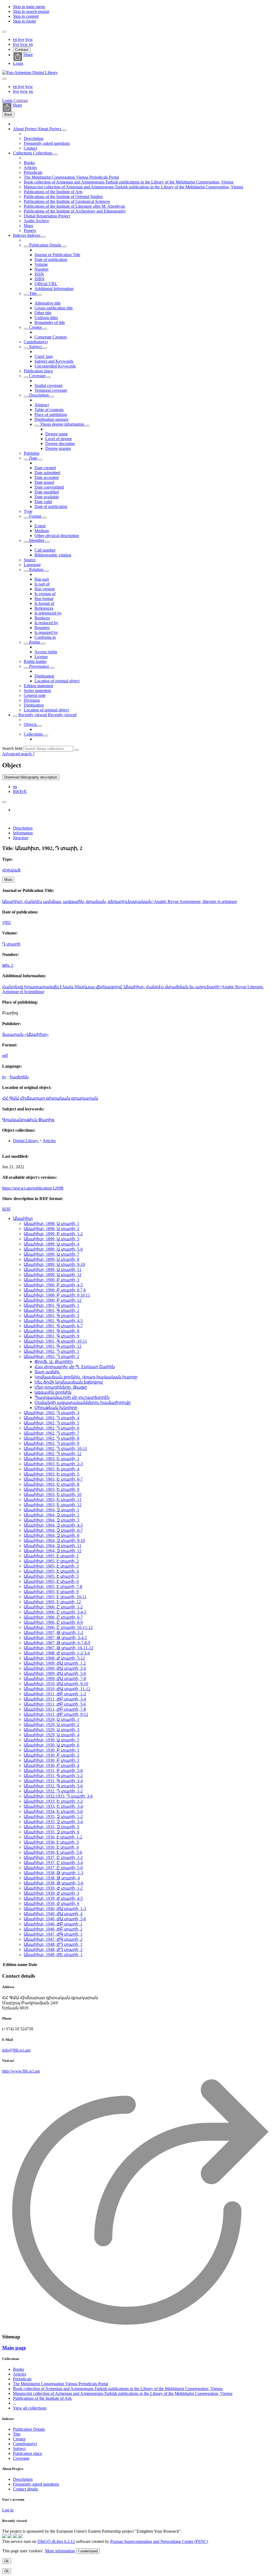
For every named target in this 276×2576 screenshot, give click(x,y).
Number (42, 269)
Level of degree (59, 439)
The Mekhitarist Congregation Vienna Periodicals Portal (71, 177)
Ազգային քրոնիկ (53, 1392)
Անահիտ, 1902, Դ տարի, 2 (51, 1356)
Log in (8, 2510)
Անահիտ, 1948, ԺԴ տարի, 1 (53, 1944)
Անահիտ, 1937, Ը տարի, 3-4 (53, 1863)
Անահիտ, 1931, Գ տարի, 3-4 (53, 1781)
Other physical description (57, 536)
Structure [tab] (21, 838)
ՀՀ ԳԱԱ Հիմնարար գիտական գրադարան (50, 1098)
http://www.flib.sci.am (21, 2071)
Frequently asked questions (47, 143)
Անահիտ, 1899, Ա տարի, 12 (53, 1275)
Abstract (42, 405)
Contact (30, 148)
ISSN (39, 274)
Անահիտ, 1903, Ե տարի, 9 (51, 1489)
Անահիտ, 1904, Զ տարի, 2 (51, 1515)
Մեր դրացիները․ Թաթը (61, 1387)
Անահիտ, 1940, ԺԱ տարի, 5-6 (55, 1919)
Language (32, 565)
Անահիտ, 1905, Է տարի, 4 (51, 1571)
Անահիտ (23, 1218)
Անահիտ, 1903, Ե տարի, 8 (51, 1484)
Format (35, 516)
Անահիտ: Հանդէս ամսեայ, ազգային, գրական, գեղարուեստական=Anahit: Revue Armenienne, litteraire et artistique (120, 901)
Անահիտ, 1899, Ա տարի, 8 (51, 1259)
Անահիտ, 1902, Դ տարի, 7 (51, 1433)
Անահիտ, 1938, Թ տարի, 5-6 (54, 1883)
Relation (36, 569)
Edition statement (38, 686)
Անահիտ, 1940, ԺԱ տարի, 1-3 (55, 1909)
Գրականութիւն (20, 1120)
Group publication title (54, 308)
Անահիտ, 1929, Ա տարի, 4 (51, 1735)
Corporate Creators (51, 337)
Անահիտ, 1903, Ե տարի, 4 (51, 1469)
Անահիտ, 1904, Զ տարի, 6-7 (53, 1530)
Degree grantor (58, 448)
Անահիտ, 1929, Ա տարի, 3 (51, 1730)
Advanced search (17, 754)
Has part (42, 579)
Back (8, 114)
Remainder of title (50, 322)
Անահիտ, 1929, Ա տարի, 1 (51, 1719)
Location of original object (57, 681)
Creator (35, 327)
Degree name (57, 434)
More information (60, 2551)
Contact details (25, 2489)
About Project (25, 129)
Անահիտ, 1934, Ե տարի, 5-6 (53, 1811)
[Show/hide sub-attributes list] (26, 246)
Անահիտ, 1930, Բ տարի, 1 (51, 1750)
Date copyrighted (49, 487)
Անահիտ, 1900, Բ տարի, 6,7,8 (55, 1290)
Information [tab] (23, 833)
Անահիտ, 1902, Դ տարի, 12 (53, 1454)
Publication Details (45, 245)
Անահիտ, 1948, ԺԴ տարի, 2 (53, 1949)
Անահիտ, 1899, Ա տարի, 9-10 (54, 1264)
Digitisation (44, 676)
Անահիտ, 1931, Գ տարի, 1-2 (53, 1776)
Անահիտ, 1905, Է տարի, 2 (51, 1561)
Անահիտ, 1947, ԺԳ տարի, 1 (53, 1934)
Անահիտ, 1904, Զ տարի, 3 (51, 1520)
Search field (12, 748)
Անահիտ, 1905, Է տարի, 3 (51, 1566)
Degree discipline (60, 444)
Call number (45, 550)
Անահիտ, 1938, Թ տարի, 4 (52, 1878)
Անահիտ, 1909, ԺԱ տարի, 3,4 (55, 1668)
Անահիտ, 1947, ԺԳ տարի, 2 (53, 1939)
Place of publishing (51, 414)
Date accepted (46, 477)
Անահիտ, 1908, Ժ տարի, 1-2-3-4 (57, 1653)
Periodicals (33, 172)
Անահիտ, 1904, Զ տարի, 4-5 (53, 1525)
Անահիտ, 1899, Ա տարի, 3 (51, 1239)
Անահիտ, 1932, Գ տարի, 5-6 (53, 1786)
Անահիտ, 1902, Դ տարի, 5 (51, 1423)
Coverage (37, 376)
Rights (35, 642)
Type (28, 511)
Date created (45, 468)
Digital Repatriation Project (47, 216)
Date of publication (51, 260)
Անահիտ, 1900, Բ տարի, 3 (51, 1280)
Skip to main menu (29, 7)
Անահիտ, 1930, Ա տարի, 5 (51, 1740)
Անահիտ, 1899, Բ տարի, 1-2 (53, 1234)
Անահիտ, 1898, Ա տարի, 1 (51, 1224)
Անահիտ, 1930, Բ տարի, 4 (51, 1765)
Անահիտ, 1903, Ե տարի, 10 (53, 1495)
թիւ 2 (8, 965)
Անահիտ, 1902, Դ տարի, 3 (51, 1413)
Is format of (44, 603)
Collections (23, 153)
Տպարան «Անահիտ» (25, 1034)
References (44, 608)
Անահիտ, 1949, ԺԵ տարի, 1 (53, 1955)
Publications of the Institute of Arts (53, 192)
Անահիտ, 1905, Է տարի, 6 (51, 1581)
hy (4, 1077)
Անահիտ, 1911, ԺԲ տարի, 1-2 (55, 1694)
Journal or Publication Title (57, 255)
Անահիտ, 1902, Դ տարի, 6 (51, 1428)
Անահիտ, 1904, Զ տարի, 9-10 (54, 1541)
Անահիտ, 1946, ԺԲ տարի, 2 (53, 1929)
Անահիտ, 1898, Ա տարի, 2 (51, 1229)
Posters (30, 230)
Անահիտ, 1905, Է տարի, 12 (52, 1602)
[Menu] (4, 32)
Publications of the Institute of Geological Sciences (67, 201)
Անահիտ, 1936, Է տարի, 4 (51, 1847)
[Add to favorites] (4, 802)
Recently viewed (33, 715)
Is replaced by (46, 623)
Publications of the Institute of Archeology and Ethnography (75, 211)
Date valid (43, 502)
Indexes (20, 235)
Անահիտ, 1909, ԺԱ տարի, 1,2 (55, 1663)
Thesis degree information (62, 424)
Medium (42, 531)
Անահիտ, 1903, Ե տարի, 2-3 (53, 1464)
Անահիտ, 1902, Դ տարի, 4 (51, 1418)
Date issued (44, 482)
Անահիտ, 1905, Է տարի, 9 (51, 1592)
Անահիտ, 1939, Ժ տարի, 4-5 (53, 1898)
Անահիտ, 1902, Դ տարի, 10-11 (55, 1448)
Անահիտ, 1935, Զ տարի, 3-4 (53, 1822)
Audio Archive (36, 221)
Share (28, 55)
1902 (6, 922)
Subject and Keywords (54, 361)
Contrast (22, 50)
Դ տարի (11, 944)
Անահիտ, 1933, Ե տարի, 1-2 (53, 1801)
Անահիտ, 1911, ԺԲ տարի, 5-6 (55, 1704)
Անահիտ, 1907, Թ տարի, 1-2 (54, 1633)
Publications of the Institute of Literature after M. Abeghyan (74, 206)
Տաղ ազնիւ (47, 1372)
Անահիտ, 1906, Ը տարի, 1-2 (53, 1607)
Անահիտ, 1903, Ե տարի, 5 (51, 1474)
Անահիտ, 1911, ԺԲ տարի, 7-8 (55, 1709)
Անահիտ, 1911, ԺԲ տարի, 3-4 (55, 1699)
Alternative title (48, 303)
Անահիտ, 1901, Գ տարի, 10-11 (55, 1341)
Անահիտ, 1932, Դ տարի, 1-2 (53, 1791)
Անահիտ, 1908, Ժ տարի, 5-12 (54, 1658)
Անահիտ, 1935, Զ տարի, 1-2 (53, 1817)
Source (30, 560)
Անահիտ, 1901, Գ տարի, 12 (53, 1346)
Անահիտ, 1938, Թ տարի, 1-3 (54, 1873)
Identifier (37, 540)
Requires (42, 628)
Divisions (32, 700)
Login (18, 63)
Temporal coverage (51, 390)
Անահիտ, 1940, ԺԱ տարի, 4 (53, 1914)
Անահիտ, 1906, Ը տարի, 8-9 (53, 1622)
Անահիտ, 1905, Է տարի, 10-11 (55, 1597)
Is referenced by (48, 613)
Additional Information (54, 289)
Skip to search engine (31, 11)
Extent (40, 526)
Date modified (47, 492)
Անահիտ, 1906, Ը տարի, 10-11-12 (58, 1627)
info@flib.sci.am (16, 2050)
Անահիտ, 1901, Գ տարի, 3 (51, 1316)
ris (15, 787)
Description (34, 138)
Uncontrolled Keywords (55, 366)
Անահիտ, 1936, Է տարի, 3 (51, 1842)
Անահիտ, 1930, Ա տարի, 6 (51, 1745)
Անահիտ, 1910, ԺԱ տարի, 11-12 (57, 1689)
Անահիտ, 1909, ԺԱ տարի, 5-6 (55, 1673)
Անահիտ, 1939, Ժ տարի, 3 (51, 1893)
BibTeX (20, 791)
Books (29, 163)
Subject (35, 347)
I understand (88, 2551)
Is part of (42, 584)
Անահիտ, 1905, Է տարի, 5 (51, 1576)
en (15, 39)
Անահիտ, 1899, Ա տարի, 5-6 (53, 1249)
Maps (28, 226)
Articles (30, 167)
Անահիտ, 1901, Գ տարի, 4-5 (53, 1321)
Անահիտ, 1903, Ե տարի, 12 (53, 1505)
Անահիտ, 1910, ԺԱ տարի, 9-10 (56, 1684)
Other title (43, 313)
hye (21, 39)
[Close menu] (4, 79)
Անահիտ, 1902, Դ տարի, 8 (51, 1438)
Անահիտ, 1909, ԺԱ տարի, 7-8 (55, 1679)
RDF (6, 1209)
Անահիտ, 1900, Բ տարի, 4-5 (53, 1285)
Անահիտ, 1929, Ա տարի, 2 (51, 1725)
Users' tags (44, 356)
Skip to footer (25, 21)
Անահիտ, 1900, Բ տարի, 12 (53, 1300)
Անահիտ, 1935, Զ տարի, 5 (51, 1827)
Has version (45, 589)
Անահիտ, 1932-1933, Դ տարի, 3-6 (58, 1796)
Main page (14, 2348)
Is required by (46, 632)
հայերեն (19, 1077)
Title (33, 293)
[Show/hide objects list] (64, 130)
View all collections (30, 2408)
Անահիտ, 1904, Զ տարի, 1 (51, 1510)
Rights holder (35, 661)
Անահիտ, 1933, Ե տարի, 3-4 (53, 1806)
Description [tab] (23, 828)
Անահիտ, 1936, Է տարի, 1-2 (53, 1837)
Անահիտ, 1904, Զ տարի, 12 (53, 1551)
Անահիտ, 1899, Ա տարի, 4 (51, 1244)
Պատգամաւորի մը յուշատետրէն (72, 1397)
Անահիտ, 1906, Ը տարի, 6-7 (53, 1617)
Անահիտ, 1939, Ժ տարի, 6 (51, 1903)
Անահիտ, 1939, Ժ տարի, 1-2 (53, 1888)
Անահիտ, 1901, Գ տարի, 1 (51, 1305)
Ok (7, 2561)
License (41, 657)
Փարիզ (46, 1120)
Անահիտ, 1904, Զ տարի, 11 (53, 1546)
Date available (47, 497)
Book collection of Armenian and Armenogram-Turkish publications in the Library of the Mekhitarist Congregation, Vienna (129, 182)
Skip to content (26, 16)
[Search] (77, 750)
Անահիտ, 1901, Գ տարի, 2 (51, 1310)
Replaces (42, 618)
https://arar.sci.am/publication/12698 (33, 1188)
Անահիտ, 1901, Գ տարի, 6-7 (53, 1326)
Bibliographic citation (53, 555)
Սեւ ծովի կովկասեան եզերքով (69, 1382)
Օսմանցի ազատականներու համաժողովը (83, 1402)
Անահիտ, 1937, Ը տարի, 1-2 (53, 1857)
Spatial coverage (49, 385)
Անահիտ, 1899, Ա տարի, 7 (51, 1254)
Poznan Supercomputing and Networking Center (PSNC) (159, 2541)
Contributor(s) (36, 342)
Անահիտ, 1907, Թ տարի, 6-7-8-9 (57, 1643)
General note (35, 695)
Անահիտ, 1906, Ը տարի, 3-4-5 (55, 1612)
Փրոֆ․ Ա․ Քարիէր (54, 1362)
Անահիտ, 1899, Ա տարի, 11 (53, 1270)
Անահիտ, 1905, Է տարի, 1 (51, 1556)
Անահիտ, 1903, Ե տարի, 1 (51, 1459)
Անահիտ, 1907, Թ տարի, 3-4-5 (55, 1638)
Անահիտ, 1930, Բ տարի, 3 (51, 1760)
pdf (5, 1055)
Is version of (45, 594)
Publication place (38, 371)
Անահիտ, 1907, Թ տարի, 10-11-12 (58, 1648)
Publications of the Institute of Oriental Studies (63, 197)
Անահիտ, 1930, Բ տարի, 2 (51, 1755)
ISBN (39, 279)
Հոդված (11, 870)
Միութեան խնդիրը (56, 1408)
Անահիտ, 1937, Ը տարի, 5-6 (53, 1868)
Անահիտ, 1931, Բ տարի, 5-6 (53, 1771)
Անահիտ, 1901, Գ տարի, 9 (51, 1336)
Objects (31, 724)
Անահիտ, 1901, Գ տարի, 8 (51, 1331)
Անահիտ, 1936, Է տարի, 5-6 (53, 1852)
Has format (44, 599)
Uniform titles (46, 318)
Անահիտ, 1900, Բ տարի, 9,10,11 (57, 1295)
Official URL (46, 284)
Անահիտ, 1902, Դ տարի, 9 (51, 1443)
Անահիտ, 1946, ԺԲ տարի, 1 (53, 1924)
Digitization (34, 705)
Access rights (46, 652)
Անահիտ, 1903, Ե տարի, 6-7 (53, 1479)
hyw (29, 39)
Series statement (37, 691)
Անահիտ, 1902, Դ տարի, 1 (51, 1351)
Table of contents (49, 410)
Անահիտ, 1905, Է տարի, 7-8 (53, 1587)
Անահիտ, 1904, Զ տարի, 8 (51, 1535)
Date (33, 458)
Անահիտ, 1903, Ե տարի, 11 (53, 1500)
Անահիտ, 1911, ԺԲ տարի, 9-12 (56, 1714)
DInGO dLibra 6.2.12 (56, 2541)
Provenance (39, 666)
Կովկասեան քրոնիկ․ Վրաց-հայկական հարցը (86, 1377)
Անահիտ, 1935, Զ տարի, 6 (51, 1832)
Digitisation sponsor (51, 419)
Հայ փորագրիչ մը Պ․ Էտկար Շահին (75, 1367)
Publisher (32, 453)
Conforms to (45, 637)
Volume (41, 264)
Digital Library (26, 1141)
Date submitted (47, 473)
